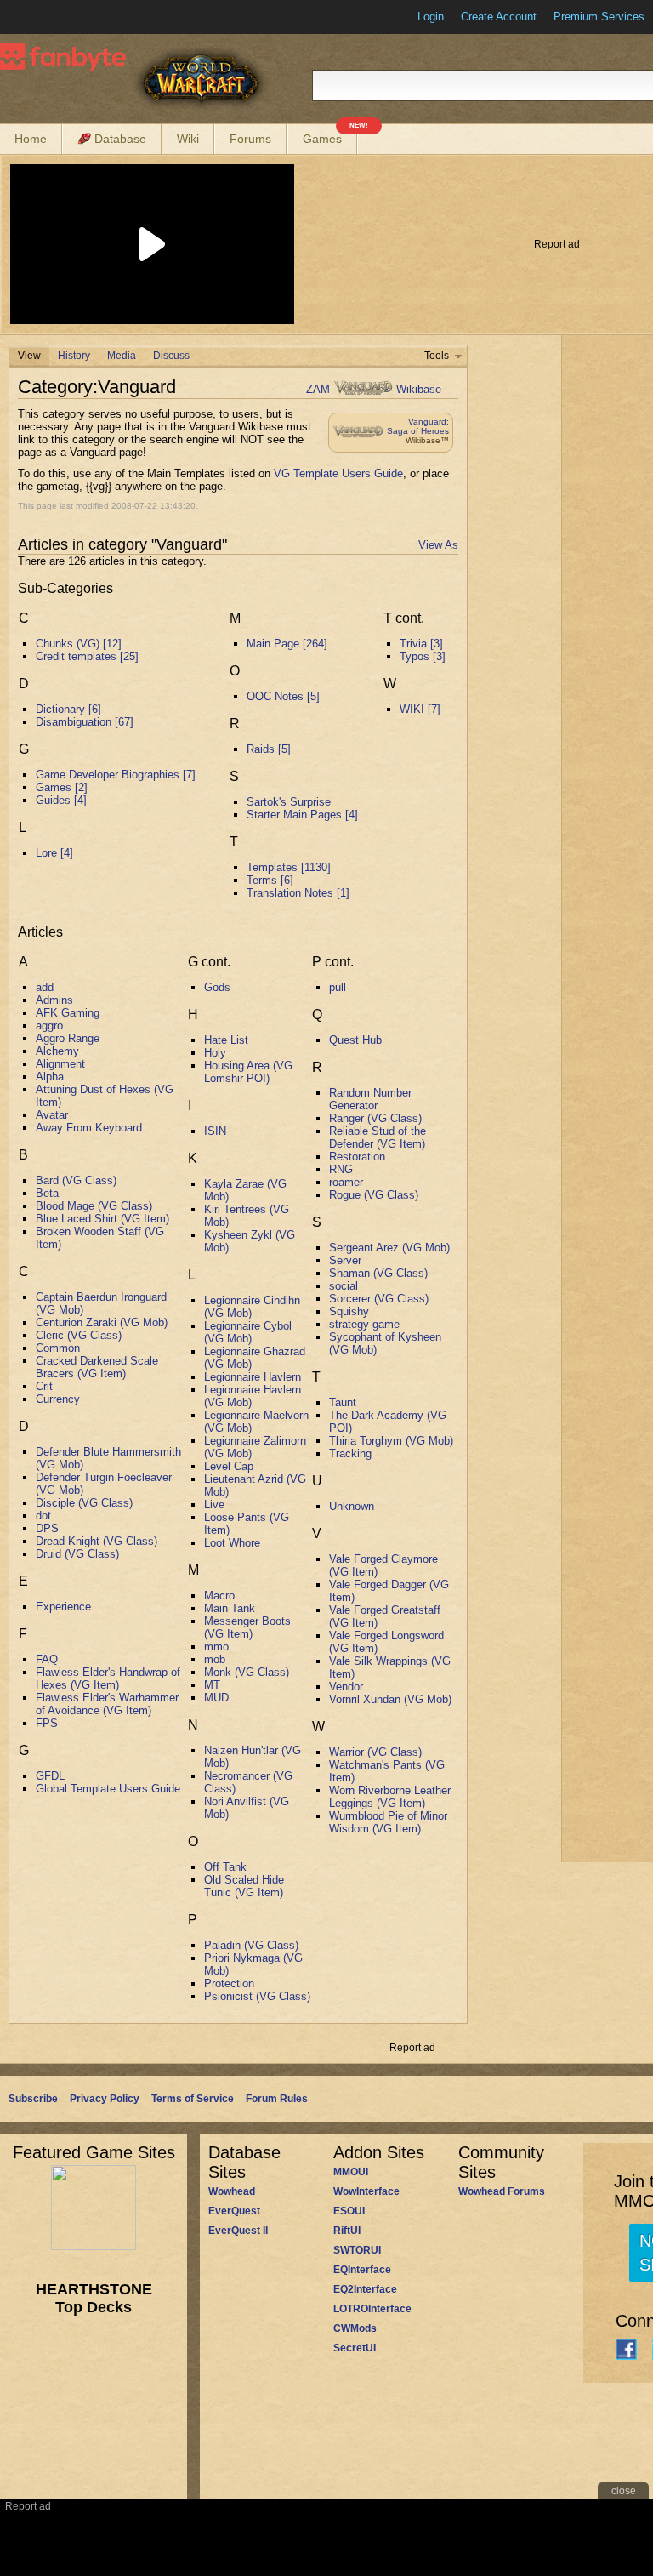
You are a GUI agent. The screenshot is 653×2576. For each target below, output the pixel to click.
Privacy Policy (105, 2099)
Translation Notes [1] (298, 893)
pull (338, 987)
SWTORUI (357, 2250)
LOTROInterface (372, 2309)
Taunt (343, 1402)
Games (330, 135)
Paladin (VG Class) (251, 1945)
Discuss (171, 356)
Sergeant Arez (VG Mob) (389, 1248)
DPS (47, 1528)
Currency (58, 1399)
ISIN (215, 1131)
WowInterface (366, 2191)
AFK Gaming (68, 1013)
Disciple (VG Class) (84, 1503)
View (29, 356)
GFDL (50, 1776)
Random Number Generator (370, 1099)
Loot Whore (232, 1543)
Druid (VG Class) (77, 1554)
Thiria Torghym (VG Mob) (391, 1441)
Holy (215, 1053)
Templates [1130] (289, 867)
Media (122, 356)
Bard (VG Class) (76, 1180)
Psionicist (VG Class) (257, 1996)
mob (215, 1659)
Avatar (52, 1115)
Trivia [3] (421, 644)
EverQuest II (238, 2231)
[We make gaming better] (54, 17)
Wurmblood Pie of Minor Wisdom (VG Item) (388, 1822)
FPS (47, 1723)
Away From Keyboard (89, 1128)
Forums (250, 139)
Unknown (352, 1506)
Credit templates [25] (87, 656)
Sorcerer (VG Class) (379, 1299)
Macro (219, 1596)
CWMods (355, 2328)
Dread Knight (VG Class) (97, 1541)
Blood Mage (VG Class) (94, 1206)
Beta (47, 1193)
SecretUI (355, 2348)
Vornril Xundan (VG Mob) (390, 1699)
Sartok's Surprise (289, 802)
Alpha (50, 1077)
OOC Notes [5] (283, 696)
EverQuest (234, 2211)
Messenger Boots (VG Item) (247, 1627)
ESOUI (349, 2211)
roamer (346, 1182)
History (74, 356)
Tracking (350, 1453)
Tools (437, 356)
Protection (229, 1983)
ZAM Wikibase (374, 389)
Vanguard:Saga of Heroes (418, 426)
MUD (216, 1698)
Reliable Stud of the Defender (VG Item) (378, 1137)
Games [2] (62, 787)
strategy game (364, 1324)
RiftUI (347, 2231)
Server (345, 1260)
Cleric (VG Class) (79, 1335)
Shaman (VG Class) (378, 1273)
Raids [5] (269, 749)
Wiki (188, 139)
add (45, 987)
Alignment (60, 1064)
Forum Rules (277, 2099)
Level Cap (229, 1466)
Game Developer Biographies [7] (116, 775)
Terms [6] (270, 880)
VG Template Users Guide (338, 473)
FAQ (47, 1659)
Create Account (499, 17)
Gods (217, 987)
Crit (44, 1386)
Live (214, 1505)
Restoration (357, 1157)
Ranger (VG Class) (375, 1118)
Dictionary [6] (68, 709)
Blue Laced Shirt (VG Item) (102, 1219)
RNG (341, 1169)
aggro (49, 1026)
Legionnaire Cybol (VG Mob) (248, 1332)
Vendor (346, 1687)
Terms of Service (193, 2099)
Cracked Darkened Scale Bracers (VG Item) (97, 1367)
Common (58, 1348)
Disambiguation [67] (85, 722)
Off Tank (225, 1867)
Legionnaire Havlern (253, 1377)
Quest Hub (355, 1040)
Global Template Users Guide (108, 1789)
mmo (216, 1647)
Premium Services (599, 17)
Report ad (557, 244)
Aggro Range (68, 1038)
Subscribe (33, 2099)
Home (31, 139)
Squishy (349, 1311)
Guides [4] (61, 800)
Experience (63, 1607)
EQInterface (362, 2270)
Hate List (226, 1040)
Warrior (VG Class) (375, 1752)
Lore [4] (54, 853)
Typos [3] (423, 656)
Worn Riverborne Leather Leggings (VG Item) (390, 1797)
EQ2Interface (365, 2289)
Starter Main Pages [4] (302, 815)
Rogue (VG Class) (374, 1195)
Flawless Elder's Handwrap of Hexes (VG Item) (108, 1678)
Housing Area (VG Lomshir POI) (248, 1072)
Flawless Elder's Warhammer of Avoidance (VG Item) (107, 1704)
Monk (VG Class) (247, 1672)
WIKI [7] (420, 709)
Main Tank (230, 1608)
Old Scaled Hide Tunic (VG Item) (244, 1886)
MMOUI (351, 2172)
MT (212, 1685)
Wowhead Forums (502, 2191)
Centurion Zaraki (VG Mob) (102, 1322)
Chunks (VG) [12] (79, 644)
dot (43, 1516)
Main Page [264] (287, 644)
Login (431, 17)
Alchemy (57, 1051)
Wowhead (232, 2191)
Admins (54, 1000)
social (344, 1286)
